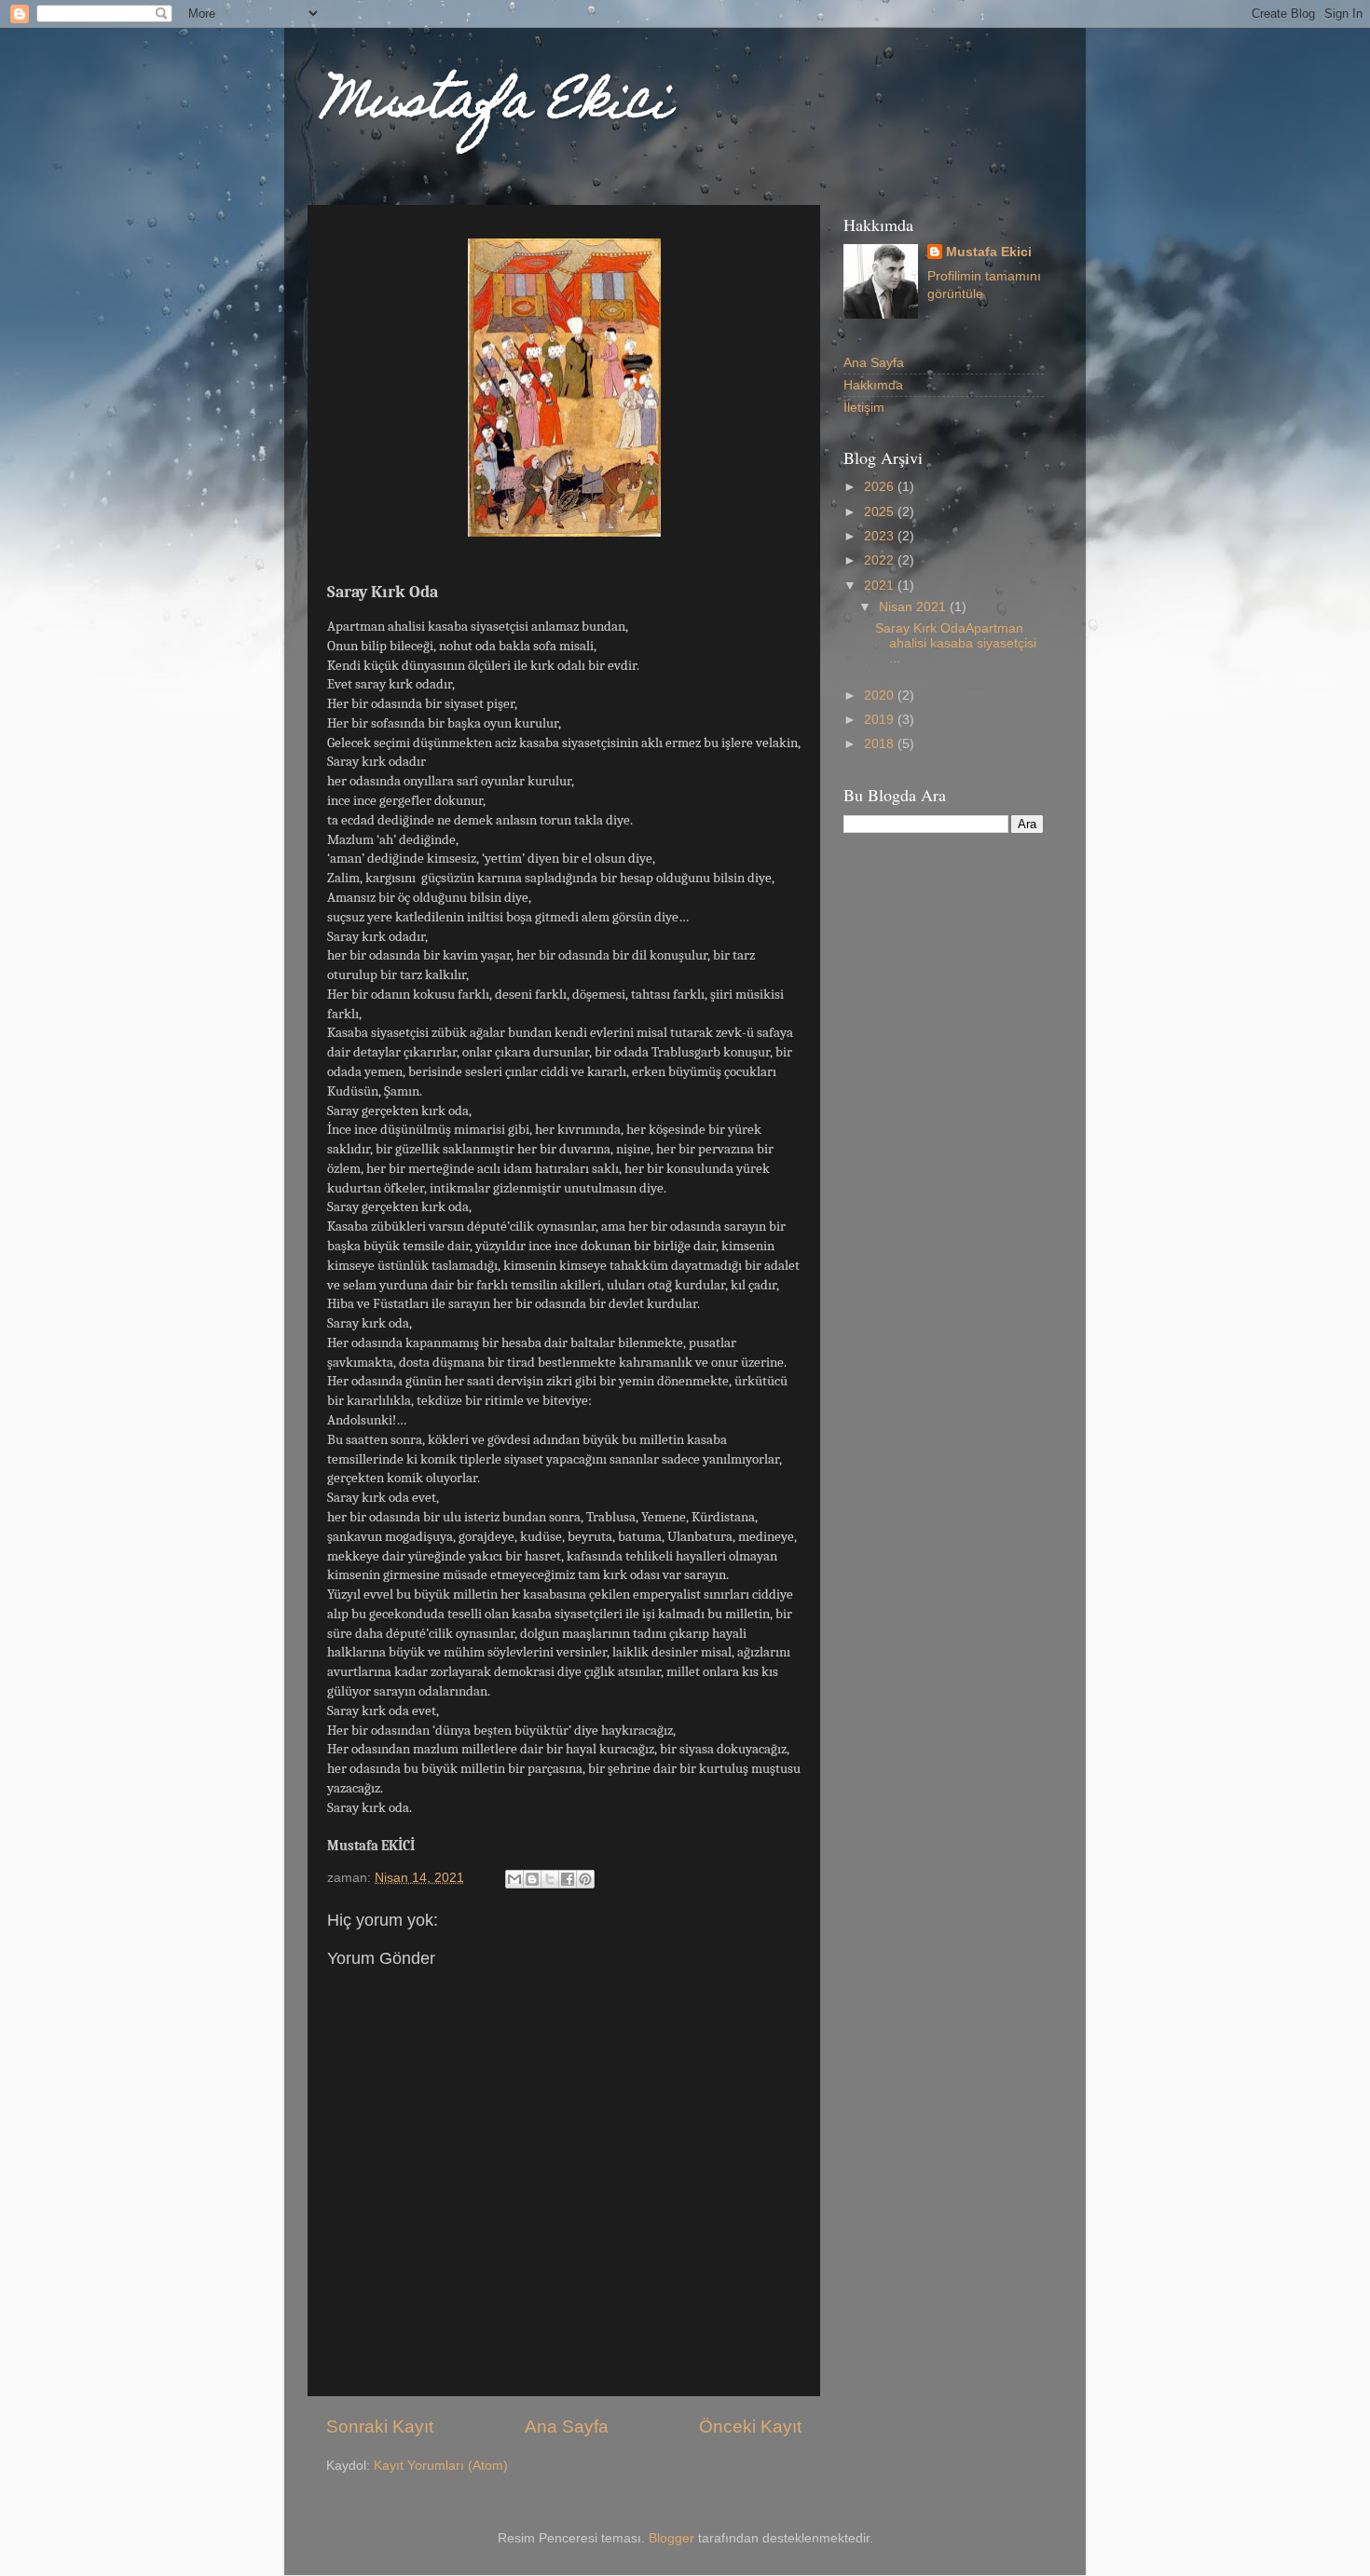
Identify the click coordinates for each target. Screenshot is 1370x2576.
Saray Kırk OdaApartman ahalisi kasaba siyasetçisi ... (956, 643)
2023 (881, 536)
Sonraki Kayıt (380, 2426)
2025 (881, 512)
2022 (881, 560)
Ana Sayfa (567, 2426)
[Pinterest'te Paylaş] (585, 1879)
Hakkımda (873, 385)
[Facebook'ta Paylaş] (568, 1879)
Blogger (671, 2538)
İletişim (864, 408)
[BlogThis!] (532, 1879)
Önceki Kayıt (750, 2426)
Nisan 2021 (914, 607)
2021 (881, 586)
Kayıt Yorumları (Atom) (441, 2466)
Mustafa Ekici (496, 106)
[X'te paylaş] (550, 1879)
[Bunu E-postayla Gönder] (514, 1879)
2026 (881, 487)
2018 (881, 744)
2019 (881, 720)
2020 (881, 695)
